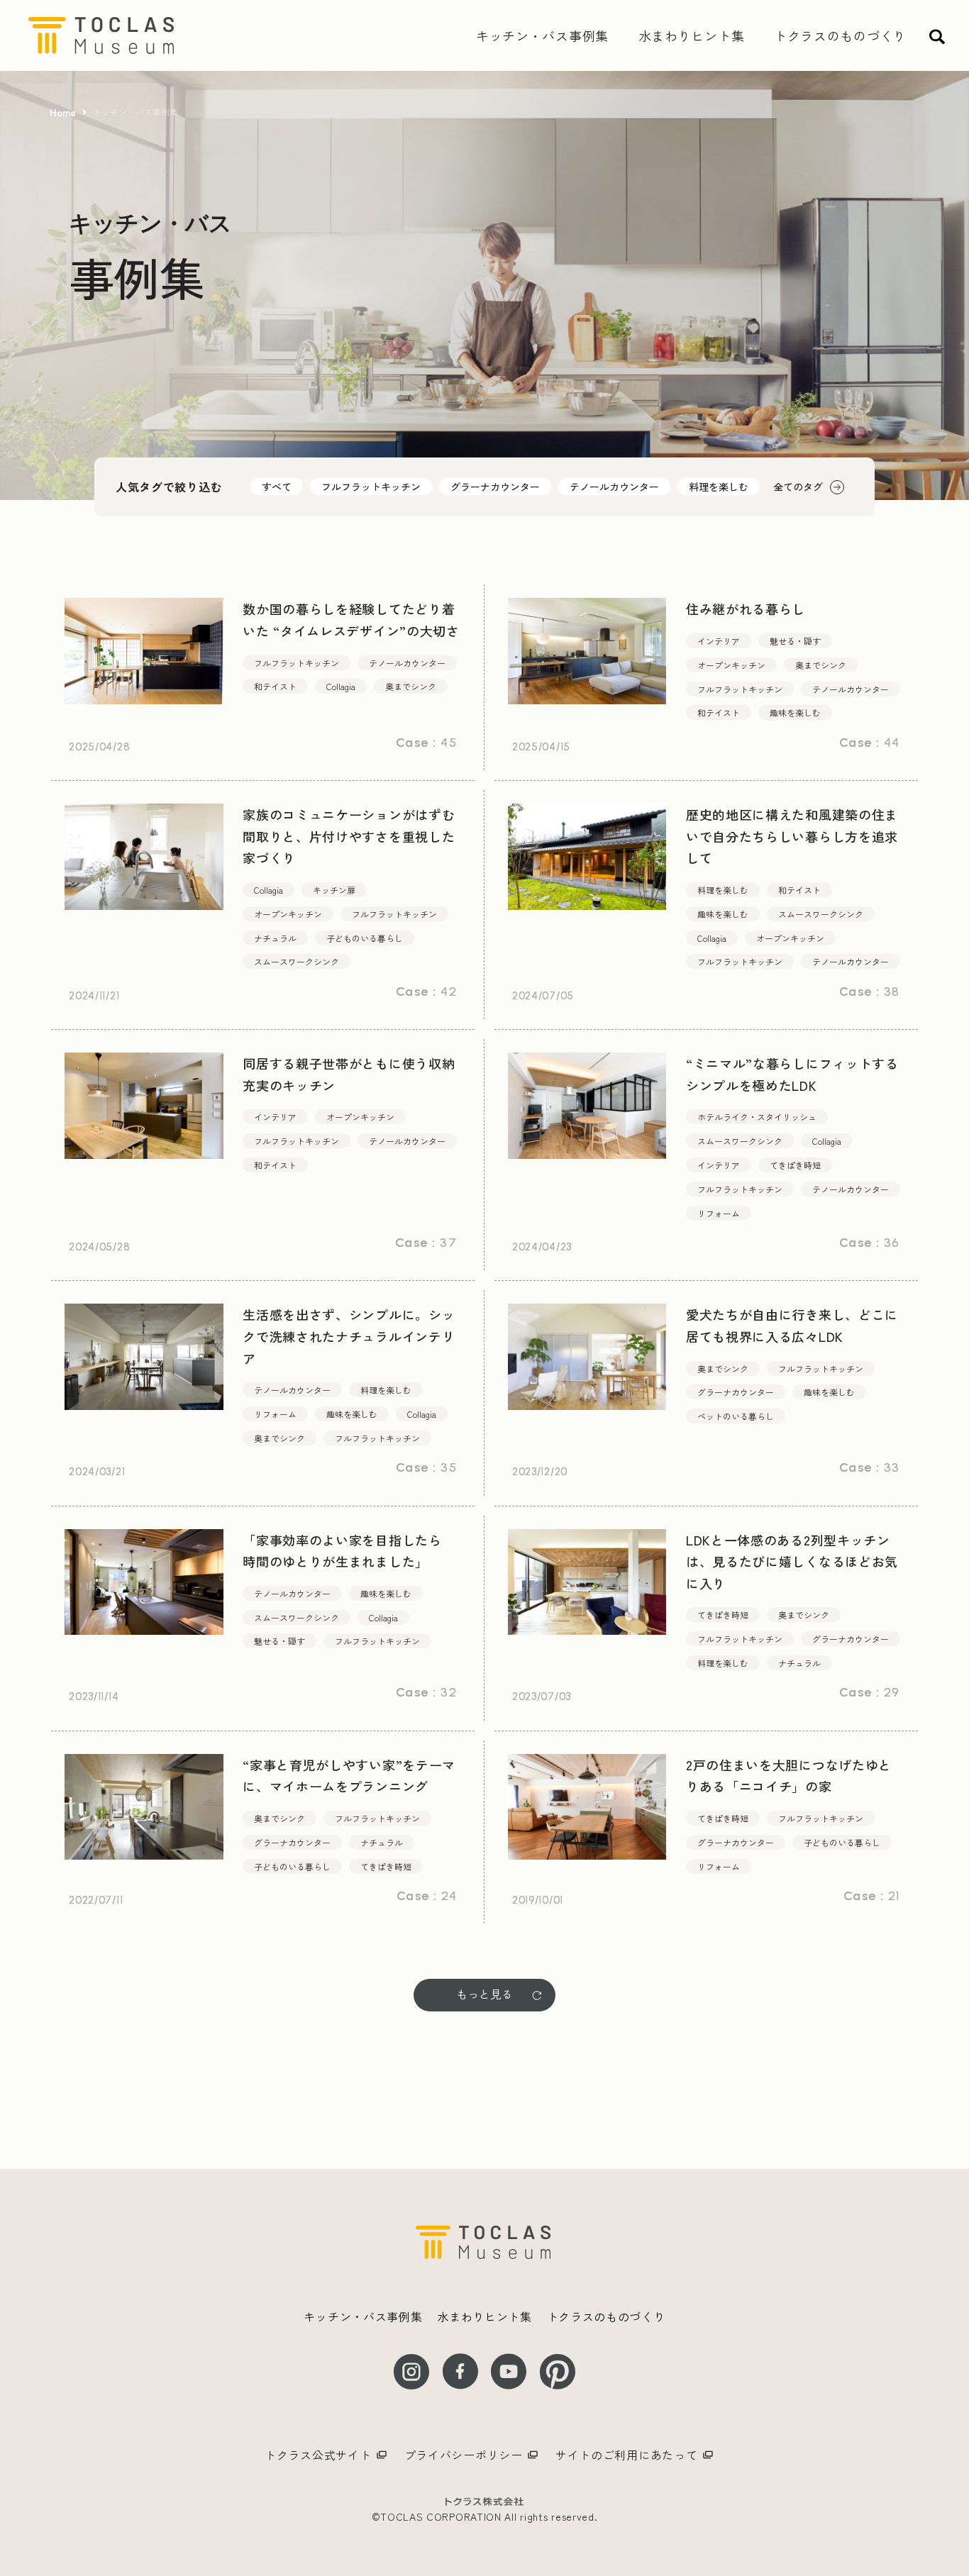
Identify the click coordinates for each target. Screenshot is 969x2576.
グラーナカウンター (495, 487)
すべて (277, 487)
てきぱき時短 (795, 1165)
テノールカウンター (614, 487)
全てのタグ (798, 487)
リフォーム (719, 1213)
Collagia (341, 686)
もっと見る (484, 1994)
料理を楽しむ (719, 487)
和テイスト (275, 686)
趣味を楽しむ (795, 712)
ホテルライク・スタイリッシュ (757, 1117)
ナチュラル (275, 938)
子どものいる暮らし (365, 938)
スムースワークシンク (297, 961)
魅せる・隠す (795, 641)
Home (63, 112)
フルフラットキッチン (371, 487)
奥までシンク (411, 686)
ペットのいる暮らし (736, 1416)
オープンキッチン (731, 665)
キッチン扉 (334, 890)
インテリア (719, 641)
